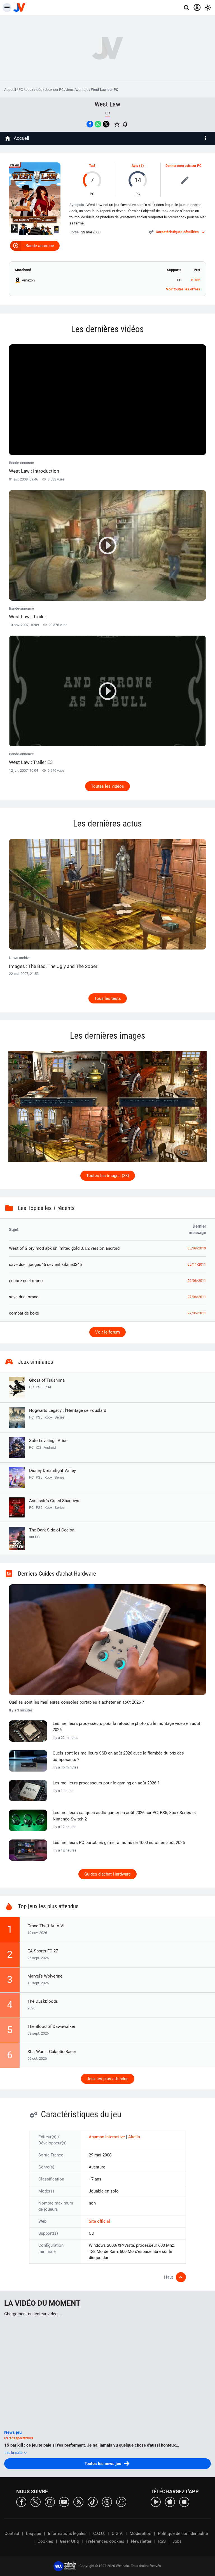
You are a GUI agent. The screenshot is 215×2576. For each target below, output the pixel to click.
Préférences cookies (105, 2541)
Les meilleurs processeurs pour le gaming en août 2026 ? (106, 1783)
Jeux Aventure (77, 90)
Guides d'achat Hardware (107, 1874)
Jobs (177, 2541)
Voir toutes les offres (183, 289)
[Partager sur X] (106, 124)
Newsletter (141, 2541)
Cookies (45, 2541)
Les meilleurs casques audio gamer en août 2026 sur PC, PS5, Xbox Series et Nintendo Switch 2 (124, 1816)
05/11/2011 (197, 1265)
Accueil (10, 90)
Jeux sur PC (54, 90)
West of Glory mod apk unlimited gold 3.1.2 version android (64, 1248)
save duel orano (24, 1297)
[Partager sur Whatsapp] (98, 124)
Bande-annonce (40, 246)
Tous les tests (108, 998)
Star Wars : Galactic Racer (52, 2052)
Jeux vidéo (34, 90)
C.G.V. (117, 2534)
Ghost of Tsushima (47, 1380)
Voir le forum (107, 1332)
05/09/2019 (197, 1248)
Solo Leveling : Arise (48, 1441)
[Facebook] (21, 2502)
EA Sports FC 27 (43, 1951)
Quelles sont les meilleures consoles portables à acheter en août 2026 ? (76, 1702)
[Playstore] (156, 2502)
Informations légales (67, 2534)
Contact (12, 2534)
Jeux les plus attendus (108, 2079)
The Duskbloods (43, 2001)
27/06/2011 (197, 1297)
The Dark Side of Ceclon (52, 1533)
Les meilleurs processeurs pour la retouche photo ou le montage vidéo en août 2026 (126, 1727)
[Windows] (184, 2502)
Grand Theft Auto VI (46, 1926)
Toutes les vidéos (107, 786)
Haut (169, 2277)
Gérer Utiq (69, 2541)
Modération (140, 2534)
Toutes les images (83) (108, 1176)
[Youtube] (64, 2502)
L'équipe (34, 2534)
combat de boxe (24, 1313)
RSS (162, 2541)
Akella (134, 2137)
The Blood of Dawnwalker (51, 2026)
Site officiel (99, 2221)
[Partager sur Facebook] (90, 124)
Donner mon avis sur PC (184, 166)
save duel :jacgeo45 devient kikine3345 (45, 1265)
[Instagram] (50, 2502)
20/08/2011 (197, 1281)
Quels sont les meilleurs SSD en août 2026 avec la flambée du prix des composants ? (118, 1756)
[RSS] (78, 2502)
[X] (36, 2502)
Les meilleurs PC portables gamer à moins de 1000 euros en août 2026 (119, 1843)
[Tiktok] (93, 2502)
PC (21, 90)
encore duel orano (26, 1281)
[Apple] (170, 2502)
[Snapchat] (121, 2502)
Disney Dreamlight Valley (52, 1471)
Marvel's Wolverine (45, 1976)
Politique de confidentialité (183, 2534)
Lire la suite (14, 2453)
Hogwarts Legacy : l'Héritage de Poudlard (68, 1410)
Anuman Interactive (107, 2137)
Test (92, 166)
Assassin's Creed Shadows (54, 1501)
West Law (107, 104)
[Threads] (107, 2502)
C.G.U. (99, 2534)
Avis (135, 166)
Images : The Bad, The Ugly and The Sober (53, 966)
